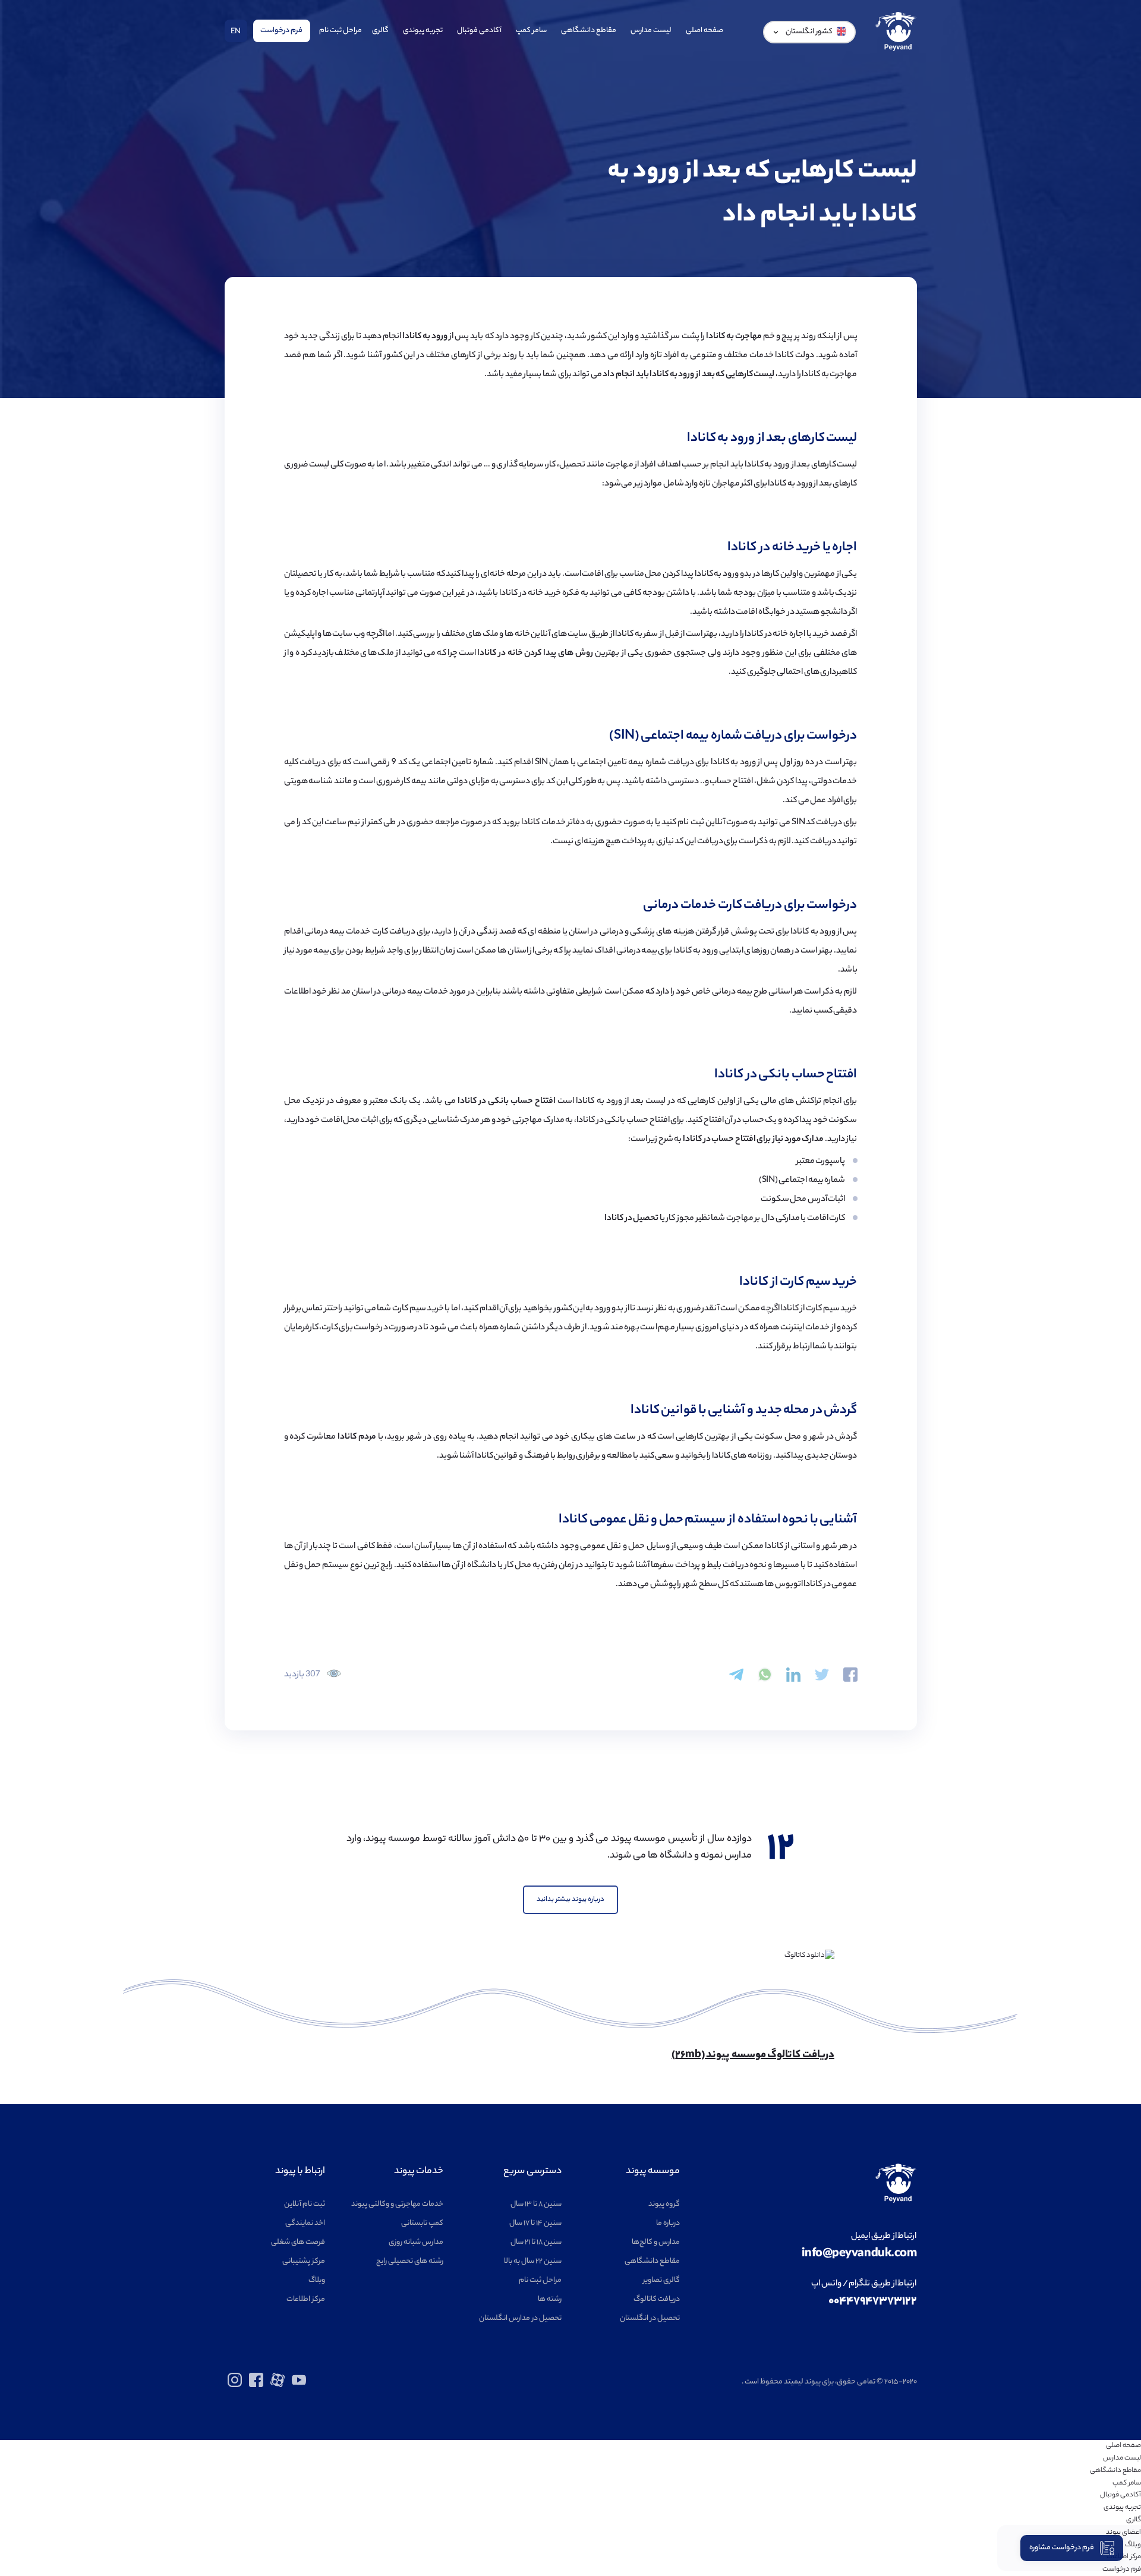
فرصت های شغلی (298, 2242)
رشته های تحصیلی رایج (410, 2261)
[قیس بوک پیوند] (256, 2386)
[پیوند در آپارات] (278, 2386)
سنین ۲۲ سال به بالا (533, 2261)
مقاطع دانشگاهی (589, 31)
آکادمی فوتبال (479, 31)
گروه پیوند (664, 2204)
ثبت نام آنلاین (305, 2204)
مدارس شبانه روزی (416, 2242)
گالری (380, 31)
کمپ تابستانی (422, 2223)
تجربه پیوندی (423, 31)
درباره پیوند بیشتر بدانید (570, 1900)
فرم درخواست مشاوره (1062, 2548)
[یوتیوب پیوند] (299, 2386)
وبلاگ (317, 2280)
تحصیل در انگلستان (650, 2318)
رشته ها (550, 2299)
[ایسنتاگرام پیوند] (235, 2386)
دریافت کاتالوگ (657, 2299)
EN (236, 32)
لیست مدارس (651, 31)
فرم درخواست (281, 31)
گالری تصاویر (661, 2280)
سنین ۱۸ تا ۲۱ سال (536, 2242)
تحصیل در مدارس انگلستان (520, 2318)
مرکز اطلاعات (306, 2299)
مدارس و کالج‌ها (656, 2242)
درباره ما (668, 2223)
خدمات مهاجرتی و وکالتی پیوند (397, 2204)
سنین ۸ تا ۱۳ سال (536, 2204)
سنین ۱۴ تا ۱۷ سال (535, 2223)
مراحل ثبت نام (341, 31)
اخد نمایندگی (305, 2223)
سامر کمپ (531, 31)
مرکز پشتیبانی (304, 2261)
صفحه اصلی (705, 31)
